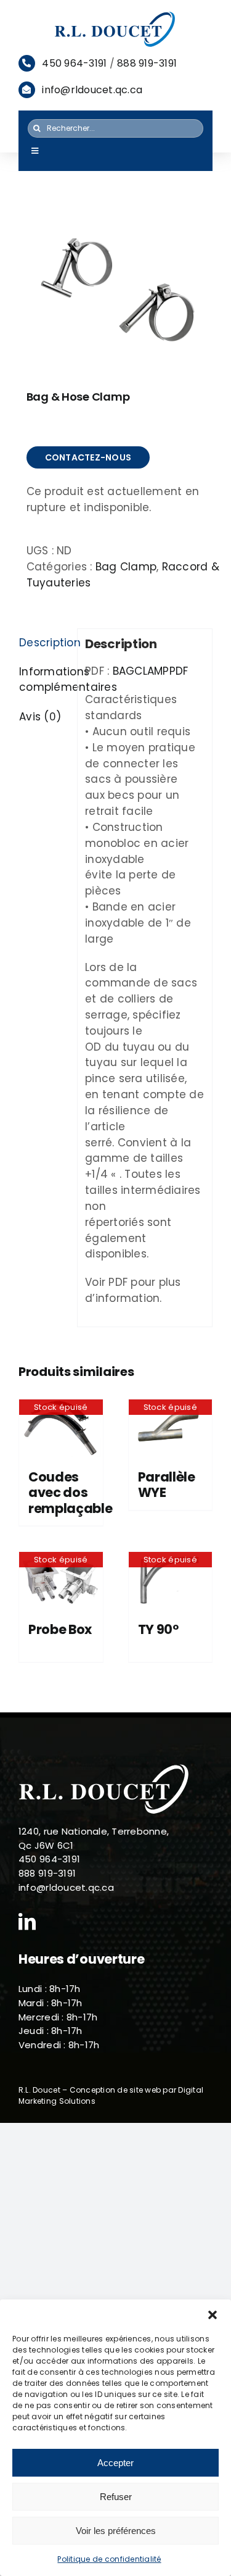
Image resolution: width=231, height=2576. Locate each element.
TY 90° (158, 1629)
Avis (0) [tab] (40, 717)
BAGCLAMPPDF (151, 671)
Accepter (115, 2463)
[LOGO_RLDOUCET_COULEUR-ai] (116, 15)
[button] (213, 2315)
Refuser (116, 2497)
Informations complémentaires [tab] (44, 680)
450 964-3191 (74, 63)
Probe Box (60, 1629)
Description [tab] (44, 643)
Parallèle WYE (167, 1485)
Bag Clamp (126, 567)
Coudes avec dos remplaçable (71, 1492)
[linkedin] (27, 1922)
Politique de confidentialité (109, 2559)
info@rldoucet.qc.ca (92, 90)
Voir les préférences (116, 2531)
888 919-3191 (147, 63)
